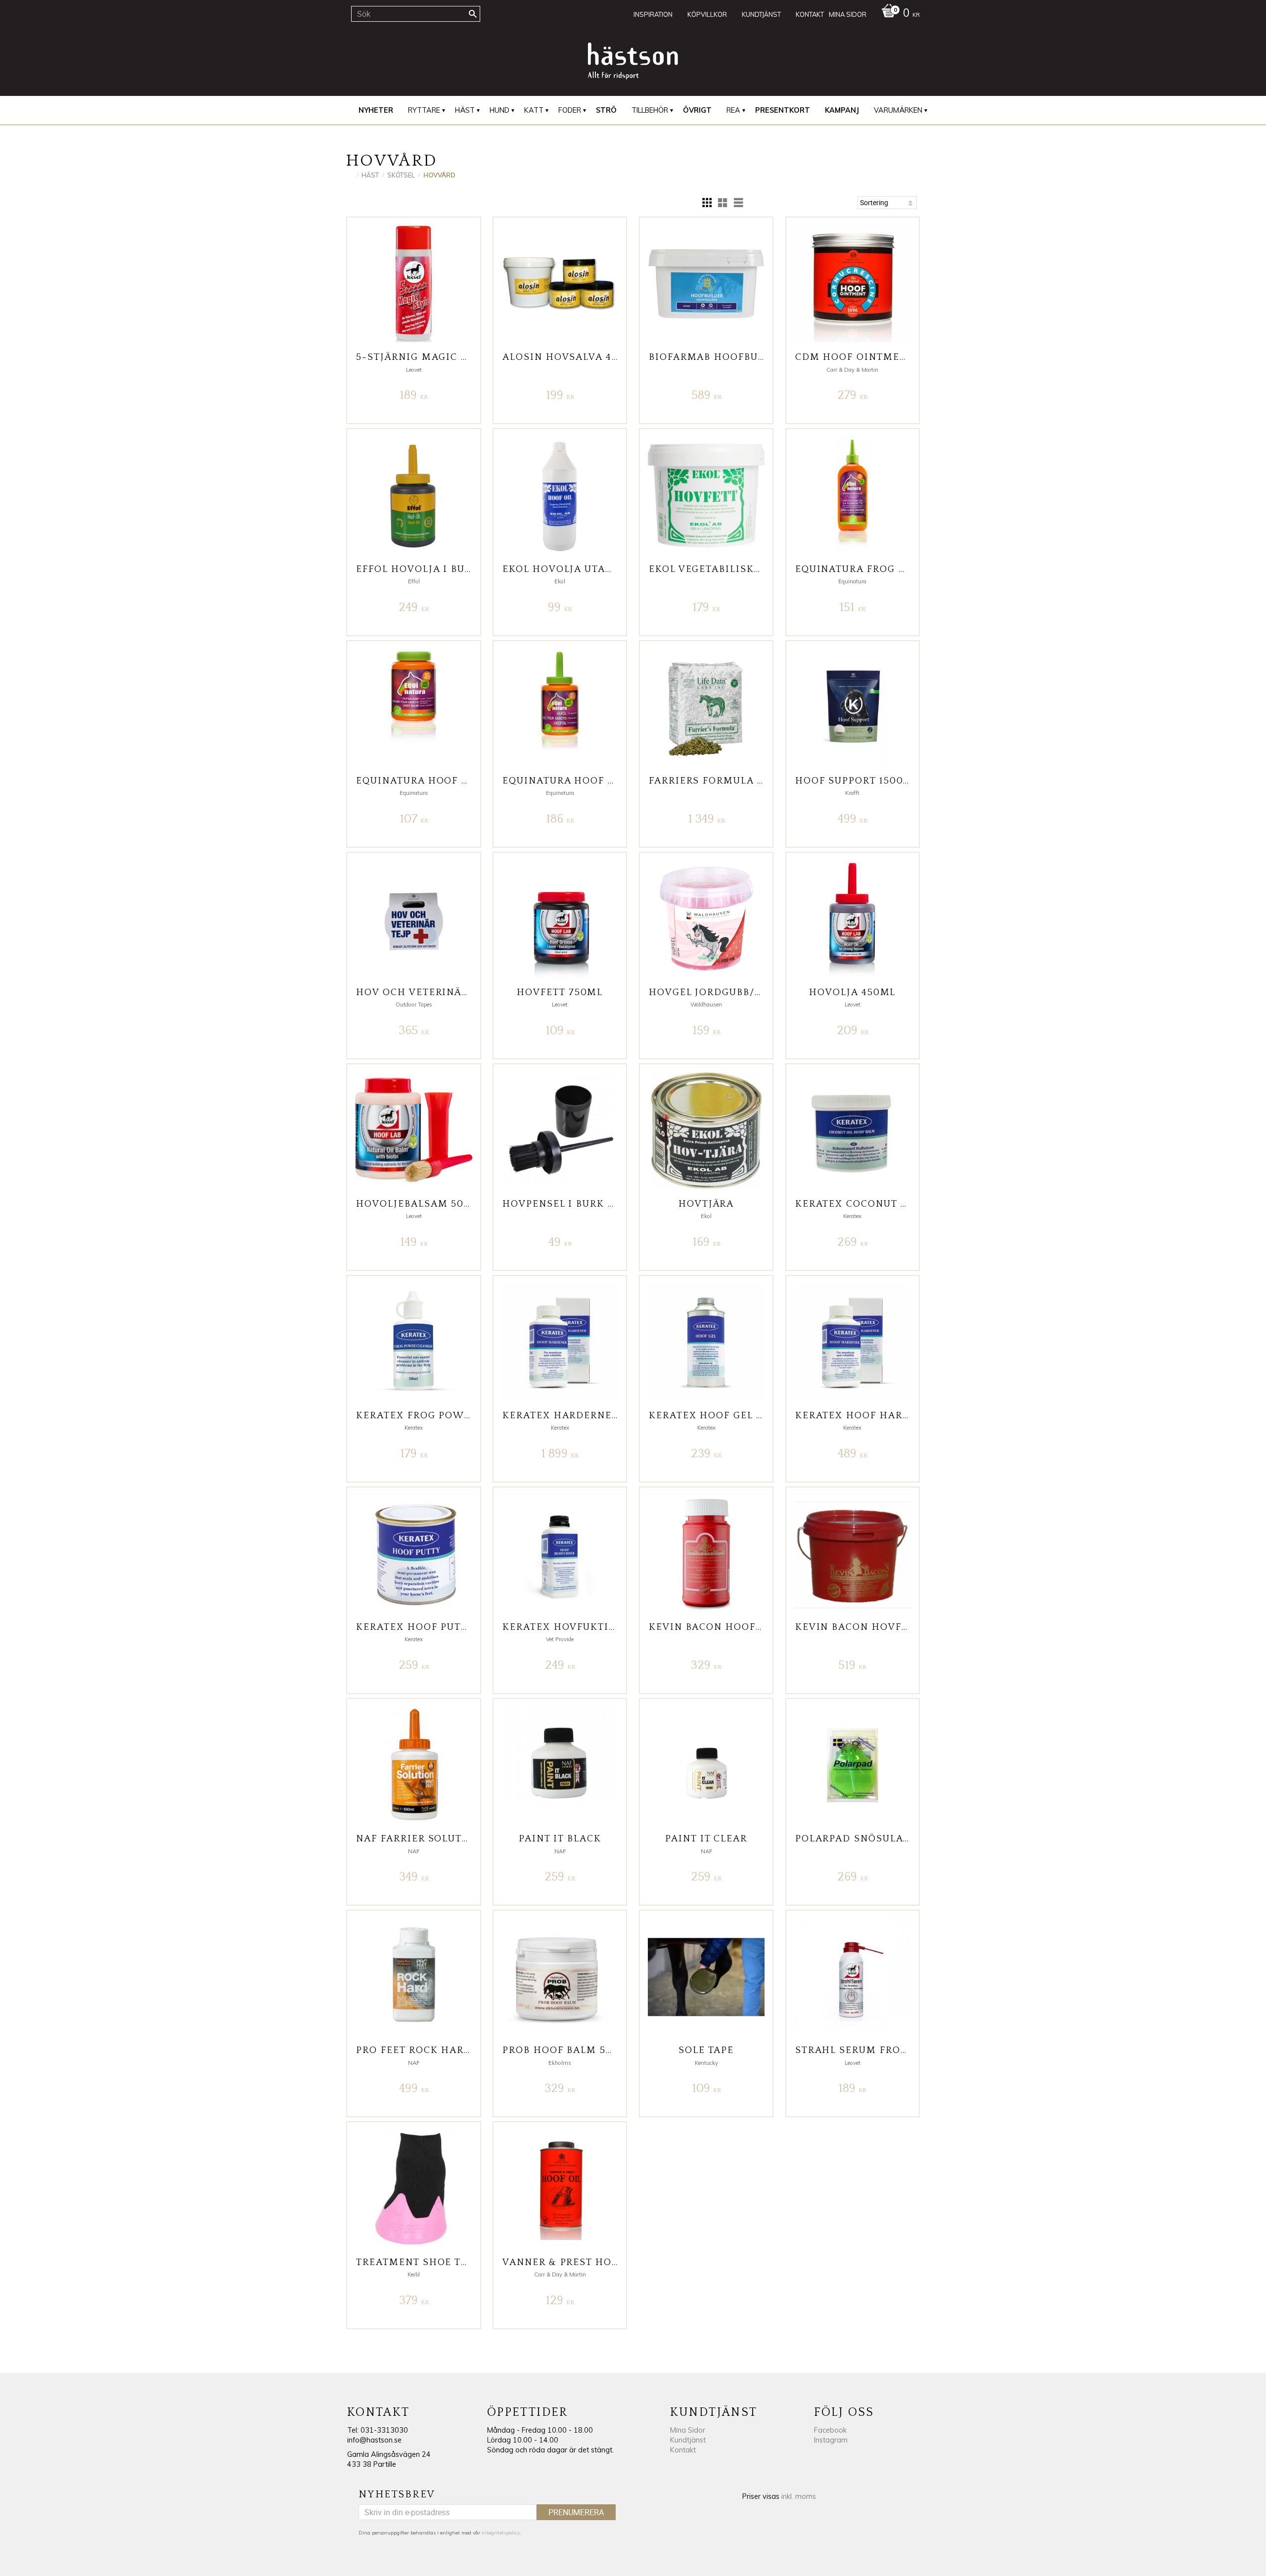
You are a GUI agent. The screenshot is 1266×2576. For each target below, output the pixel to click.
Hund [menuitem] (499, 110)
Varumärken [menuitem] (898, 110)
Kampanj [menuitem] (842, 110)
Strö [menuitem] (606, 110)
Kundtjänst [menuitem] (761, 14)
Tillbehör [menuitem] (650, 110)
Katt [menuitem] (534, 110)
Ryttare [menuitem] (424, 110)
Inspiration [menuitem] (653, 14)
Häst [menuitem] (465, 110)
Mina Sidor (688, 2430)
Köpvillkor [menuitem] (707, 14)
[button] (707, 203)
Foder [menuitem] (570, 110)
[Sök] (473, 14)
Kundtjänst (688, 2440)
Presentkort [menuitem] (783, 110)
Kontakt (683, 2450)
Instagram (831, 2440)
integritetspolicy (501, 2533)
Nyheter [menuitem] (376, 110)
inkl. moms (799, 2496)
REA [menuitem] (733, 110)
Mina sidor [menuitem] (848, 14)
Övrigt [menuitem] (697, 110)
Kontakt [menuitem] (810, 14)
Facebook (830, 2430)
